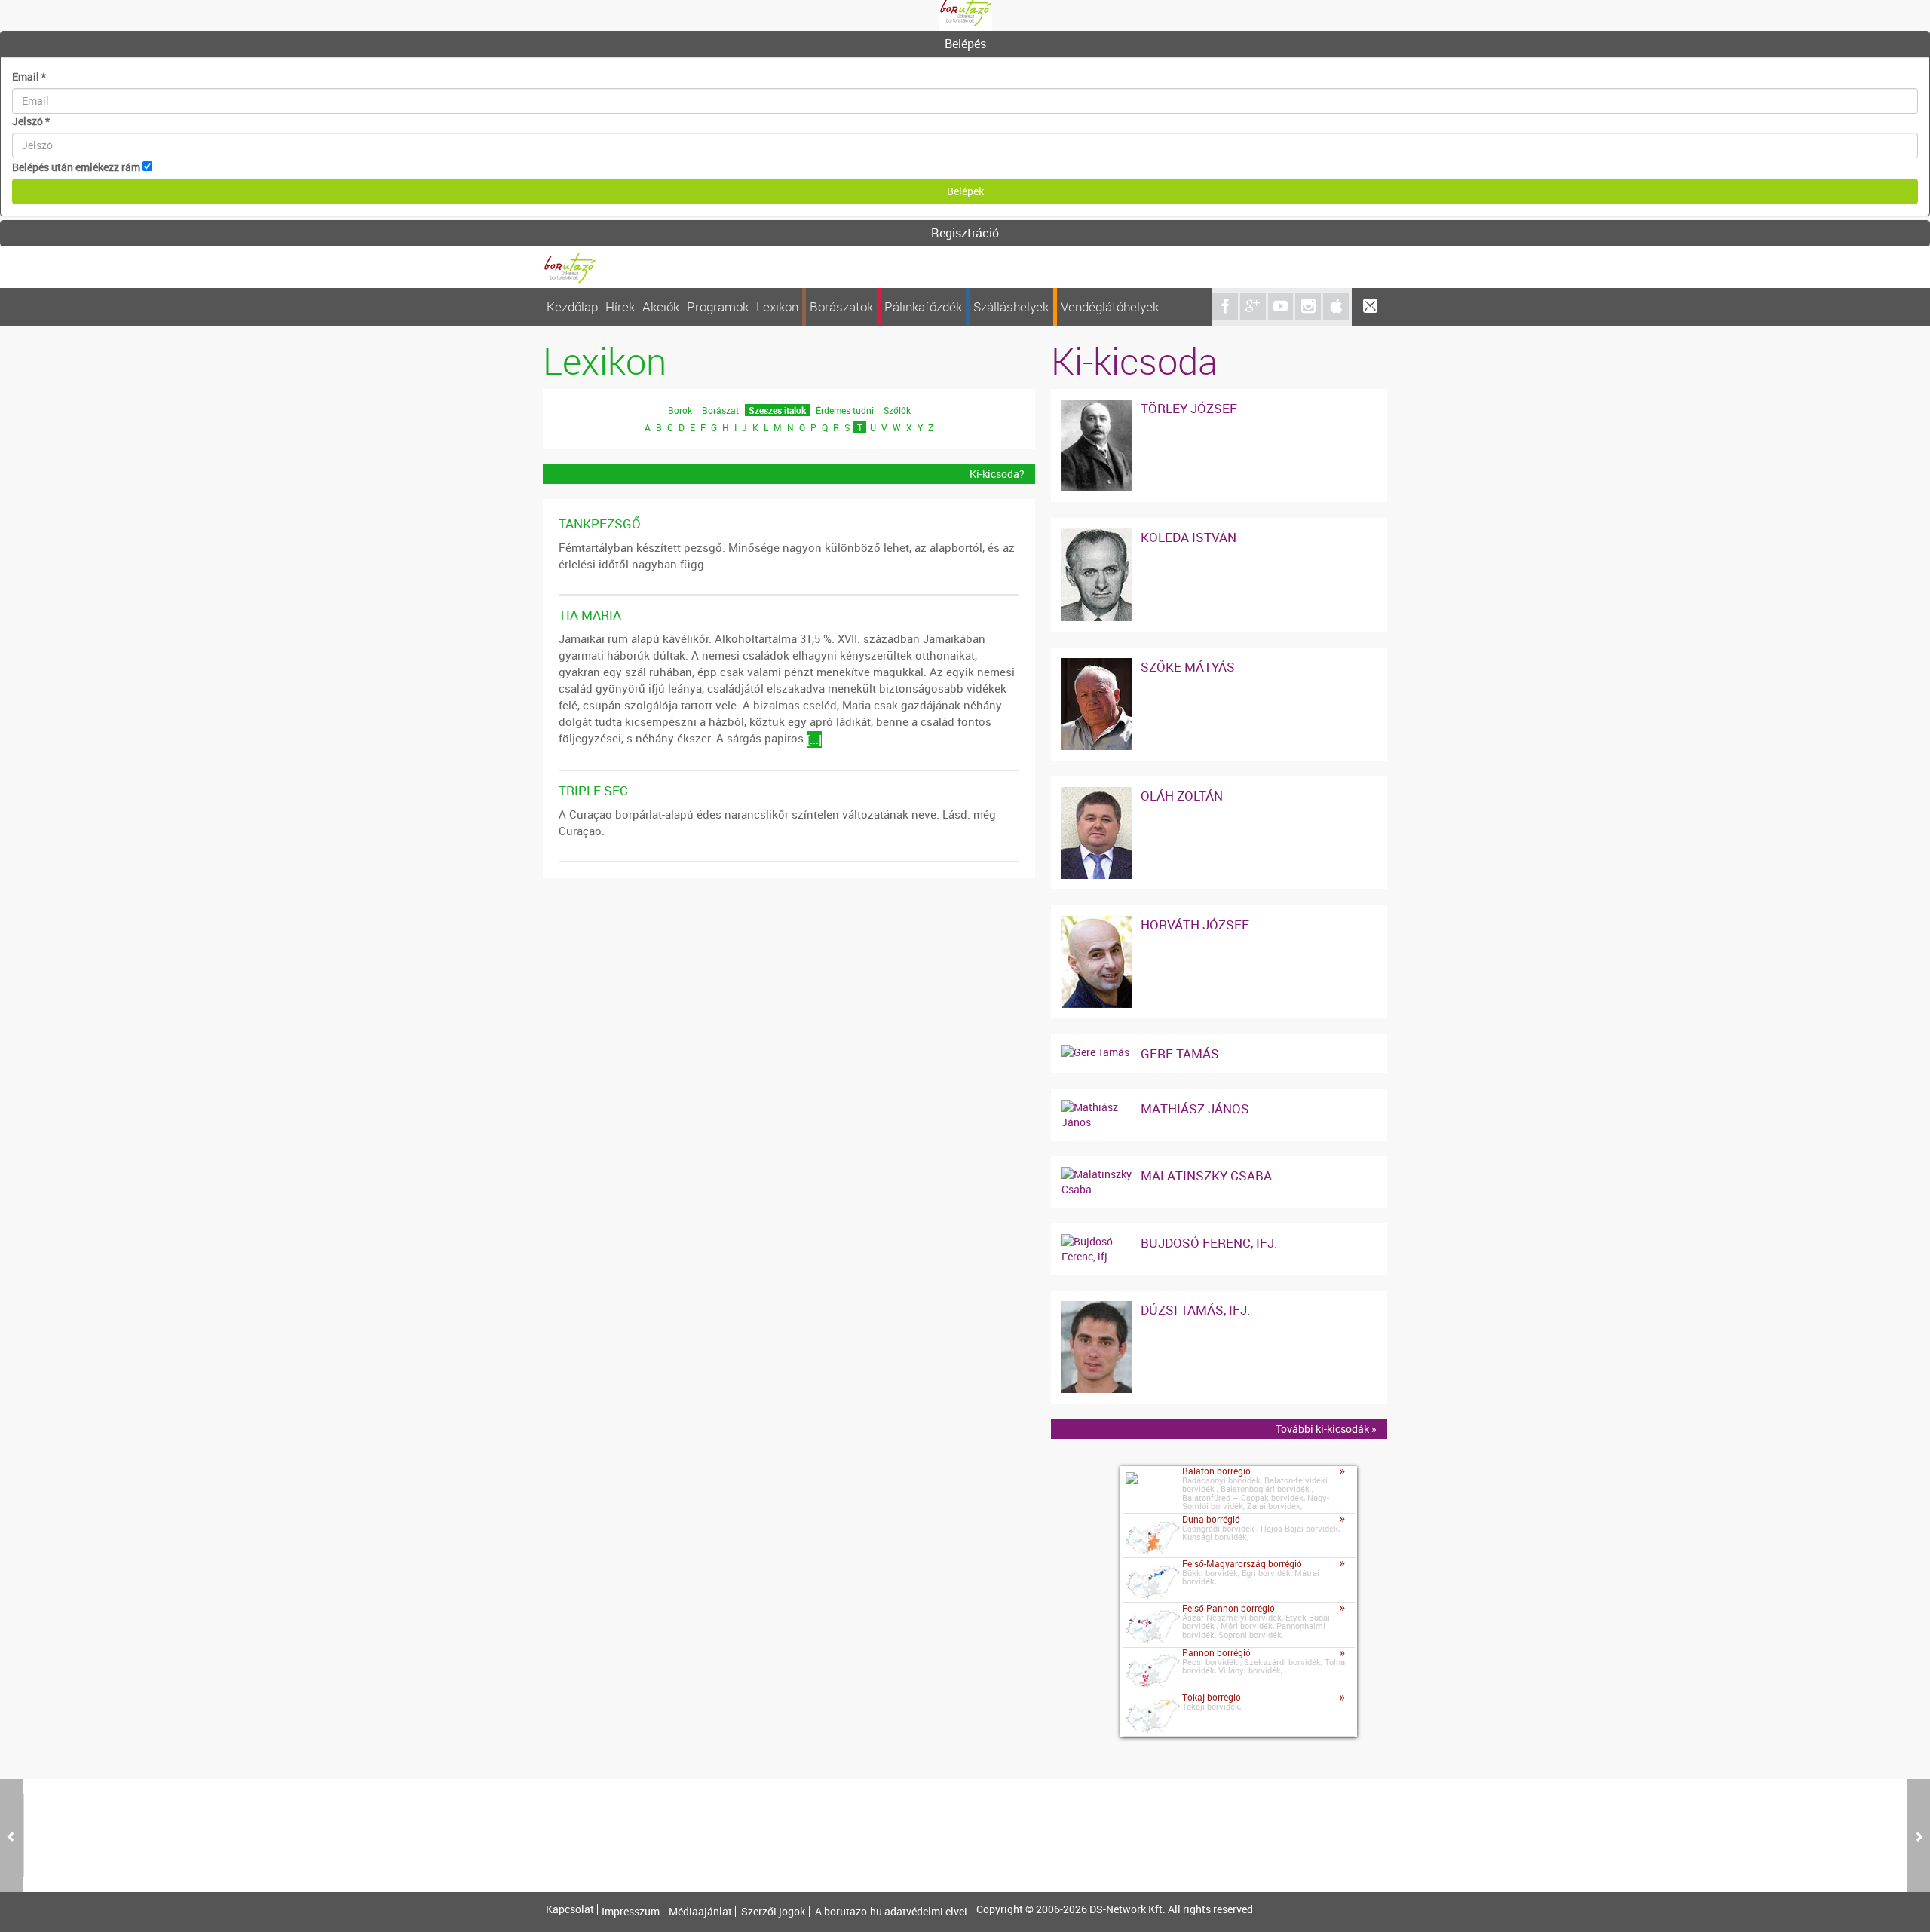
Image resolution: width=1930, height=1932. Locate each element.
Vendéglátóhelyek (1110, 306)
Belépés (965, 44)
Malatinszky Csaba (1206, 1176)
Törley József (1189, 408)
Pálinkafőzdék (923, 306)
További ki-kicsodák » (1326, 1429)
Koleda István (1189, 537)
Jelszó (31, 121)
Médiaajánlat (700, 1912)
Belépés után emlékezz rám (76, 167)
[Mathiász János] (1097, 1107)
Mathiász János (1195, 1108)
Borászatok (841, 306)
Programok (718, 306)
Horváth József (1195, 925)
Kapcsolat (570, 1909)
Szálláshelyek (1011, 306)
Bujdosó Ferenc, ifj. (1209, 1243)
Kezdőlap (572, 306)
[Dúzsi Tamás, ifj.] (1097, 1308)
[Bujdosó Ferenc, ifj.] (1097, 1241)
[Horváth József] (1097, 923)
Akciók (661, 306)
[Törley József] (1097, 407)
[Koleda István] (1097, 536)
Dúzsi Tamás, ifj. (1196, 1310)
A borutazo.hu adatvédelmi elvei (891, 1912)
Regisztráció (965, 233)
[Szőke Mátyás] (1097, 665)
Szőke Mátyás (1188, 667)
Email (29, 77)
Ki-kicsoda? (997, 474)
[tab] (965, 44)
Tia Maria (590, 615)
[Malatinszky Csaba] (1097, 1174)
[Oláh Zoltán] (1097, 794)
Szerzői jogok (773, 1912)
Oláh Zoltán (1182, 796)
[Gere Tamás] (1095, 1052)
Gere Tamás (1180, 1053)
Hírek (620, 306)
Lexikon (777, 306)
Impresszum (631, 1912)
